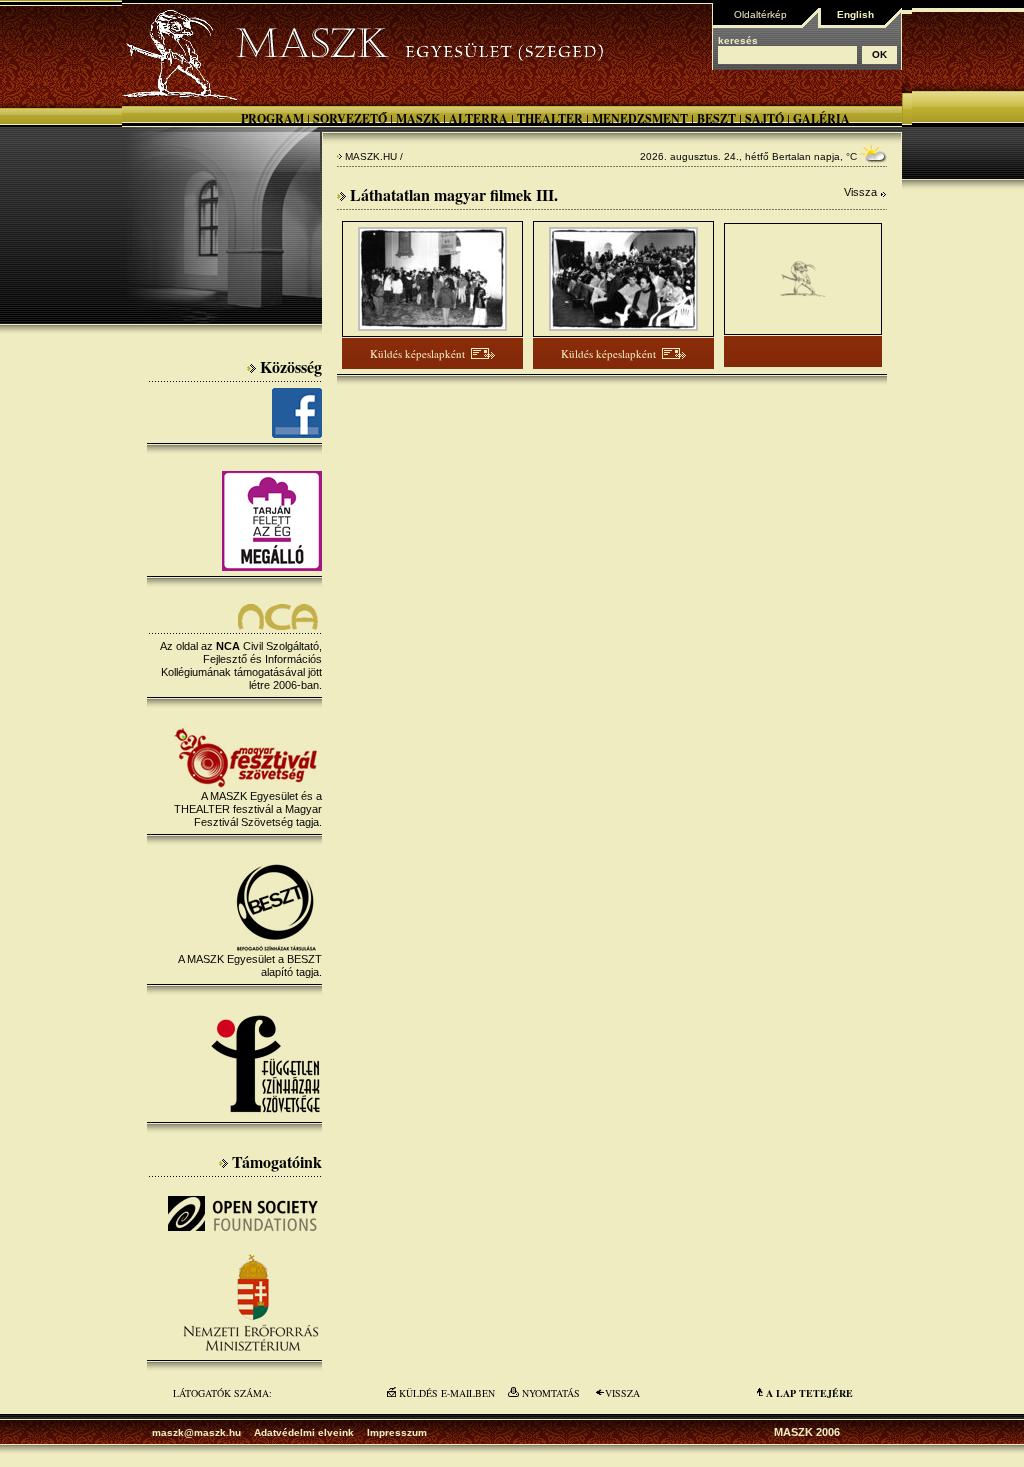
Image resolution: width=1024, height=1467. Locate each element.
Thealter (550, 118)
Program (272, 118)
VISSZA (622, 1393)
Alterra (478, 118)
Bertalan (791, 156)
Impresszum (397, 1432)
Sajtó (764, 118)
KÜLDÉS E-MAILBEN (447, 1393)
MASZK (418, 118)
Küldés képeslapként (417, 353)
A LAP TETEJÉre (809, 1393)
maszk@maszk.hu (196, 1432)
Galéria (821, 118)
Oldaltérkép (760, 14)
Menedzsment (640, 118)
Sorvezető (350, 118)
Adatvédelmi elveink (304, 1432)
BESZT (716, 118)
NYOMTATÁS (551, 1393)
